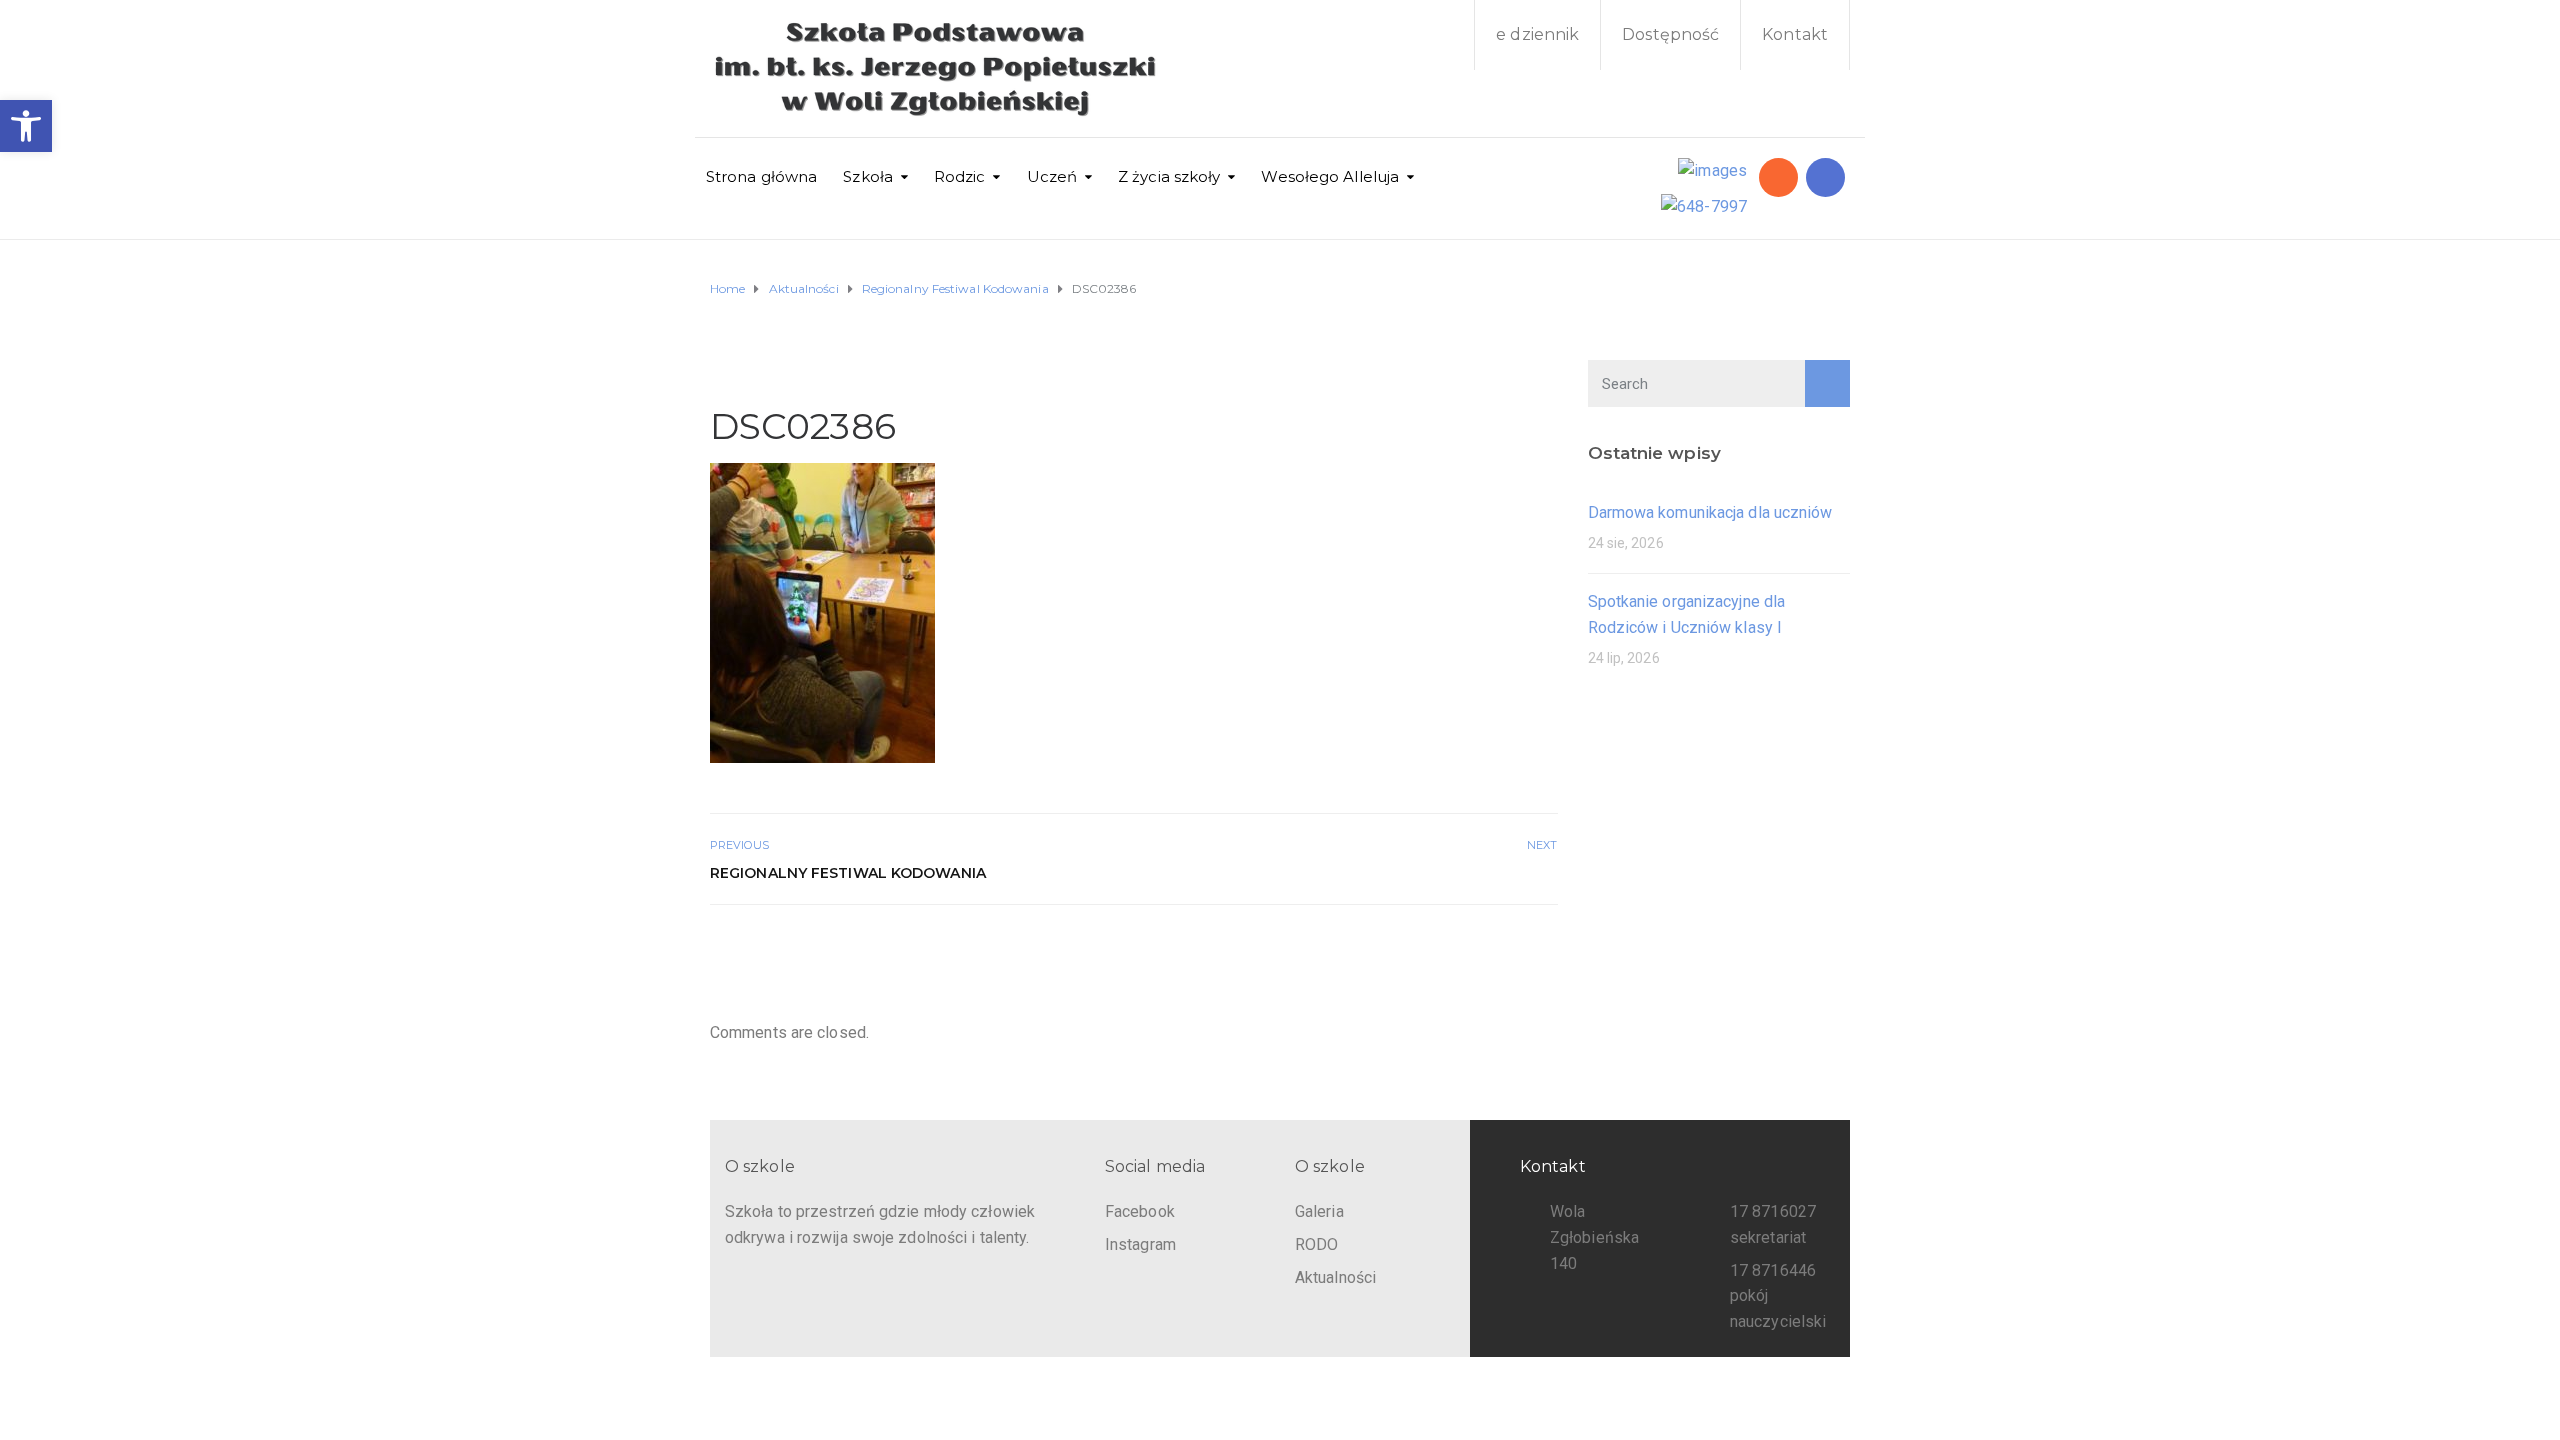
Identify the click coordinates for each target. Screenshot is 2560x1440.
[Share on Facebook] (1478, 948)
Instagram (1140, 1244)
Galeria (1319, 1211)
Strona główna (761, 176)
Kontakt (1795, 34)
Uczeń (1052, 176)
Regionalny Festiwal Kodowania (848, 873)
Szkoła (868, 176)
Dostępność (1670, 34)
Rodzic (960, 176)
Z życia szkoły (1169, 176)
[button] (26, 126)
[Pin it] (1522, 948)
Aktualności (1335, 1277)
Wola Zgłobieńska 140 (1594, 1237)
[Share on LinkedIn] (1544, 948)
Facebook (1140, 1211)
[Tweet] (1500, 948)
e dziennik (1537, 34)
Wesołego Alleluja (1330, 176)
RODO (1316, 1244)
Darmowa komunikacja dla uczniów (1710, 512)
